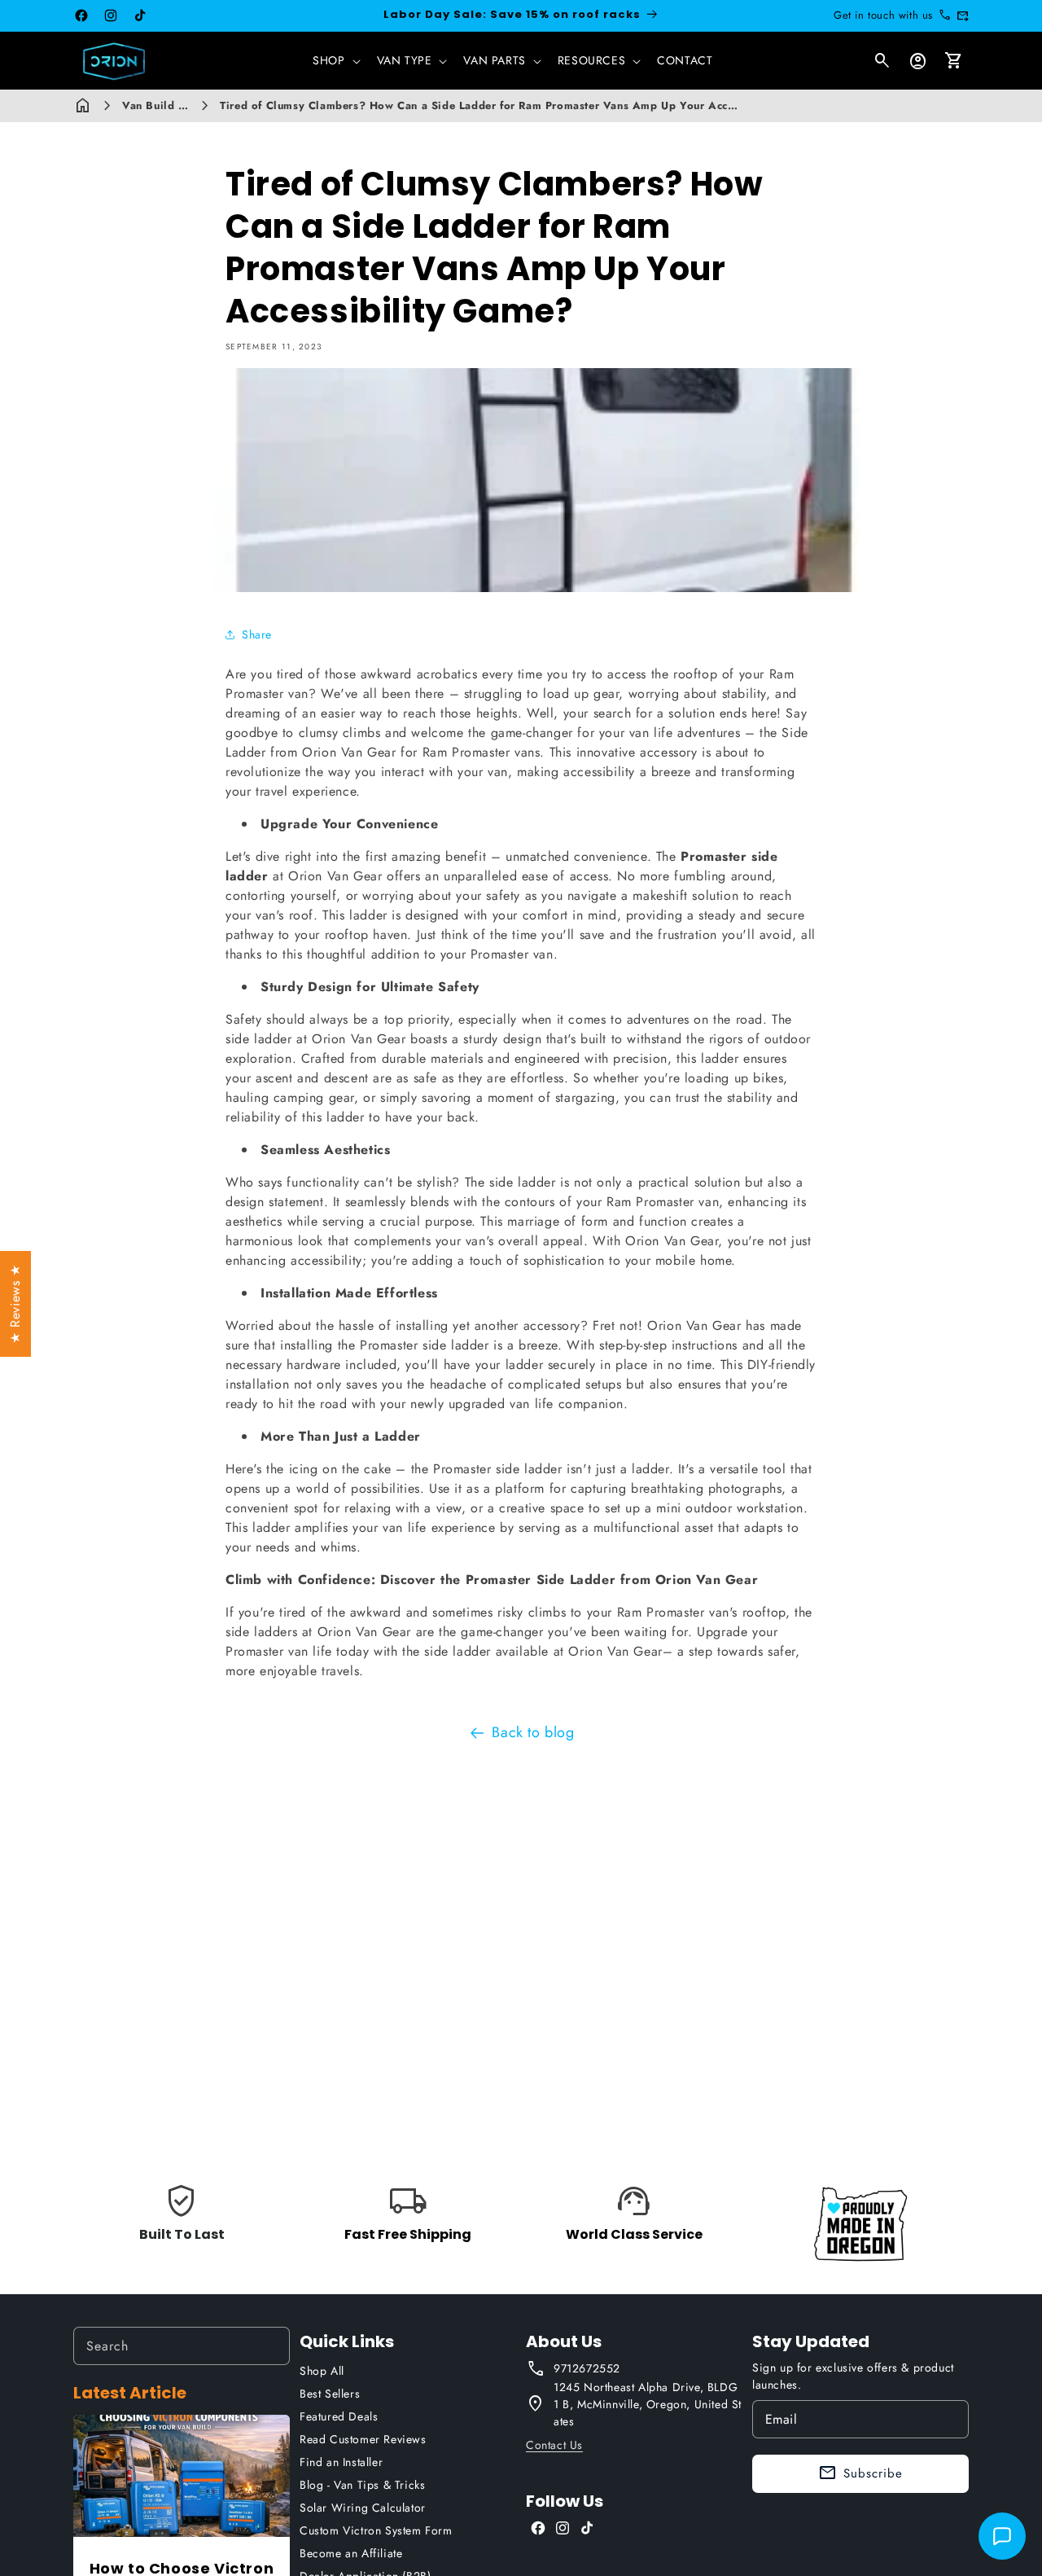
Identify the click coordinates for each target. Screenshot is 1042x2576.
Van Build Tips (161, 105)
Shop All (322, 2371)
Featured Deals (339, 2416)
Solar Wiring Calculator (363, 2508)
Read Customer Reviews (363, 2439)
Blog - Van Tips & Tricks (362, 2485)
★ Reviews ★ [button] (15, 1304)
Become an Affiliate (351, 2553)
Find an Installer (341, 2462)
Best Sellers (330, 2394)
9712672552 (587, 2368)
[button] (335, 60)
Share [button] (257, 634)
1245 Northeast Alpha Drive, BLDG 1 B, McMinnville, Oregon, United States (648, 2404)
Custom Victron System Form (376, 2530)
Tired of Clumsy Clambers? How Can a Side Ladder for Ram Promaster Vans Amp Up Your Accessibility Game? (519, 105)
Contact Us (554, 2445)
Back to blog (533, 1732)
